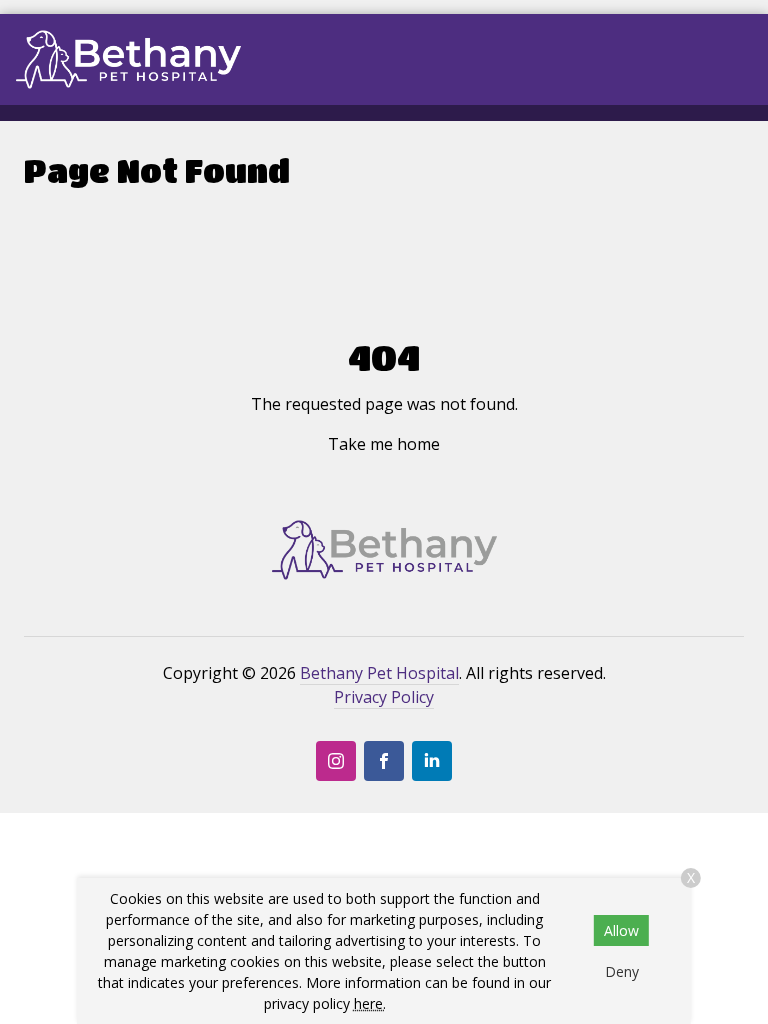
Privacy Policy (384, 697)
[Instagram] (336, 761)
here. (370, 1003)
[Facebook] (384, 761)
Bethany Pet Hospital (379, 673)
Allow (621, 930)
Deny (622, 971)
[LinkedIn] (432, 761)
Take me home (384, 444)
